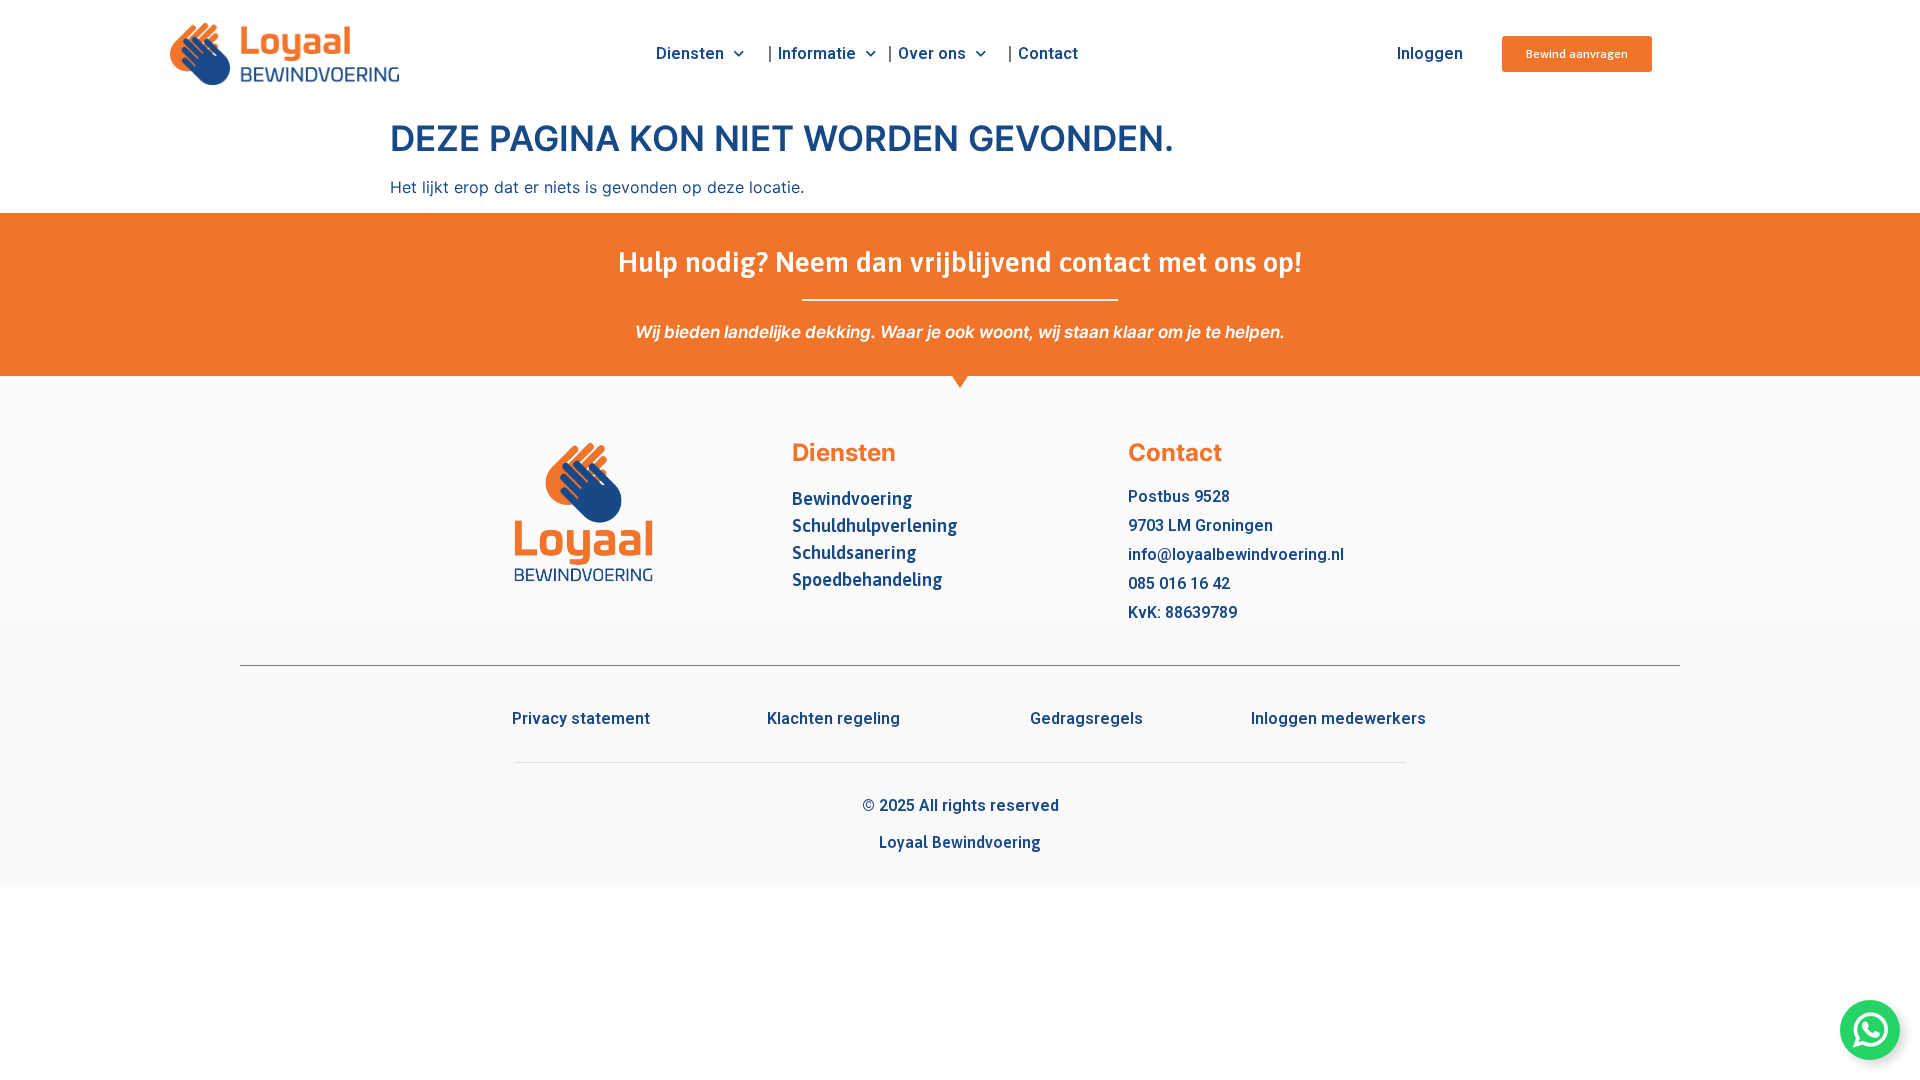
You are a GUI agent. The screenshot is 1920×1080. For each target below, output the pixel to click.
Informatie (817, 53)
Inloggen (1430, 53)
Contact (1048, 53)
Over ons (932, 53)
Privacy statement (581, 718)
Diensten (690, 53)
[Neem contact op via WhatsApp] (1870, 1030)
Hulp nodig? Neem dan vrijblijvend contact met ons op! (960, 262)
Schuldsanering (854, 552)
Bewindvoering (852, 498)
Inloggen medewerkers (1338, 718)
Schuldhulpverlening (875, 525)
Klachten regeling (833, 718)
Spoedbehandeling (867, 579)
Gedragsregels (1086, 718)
